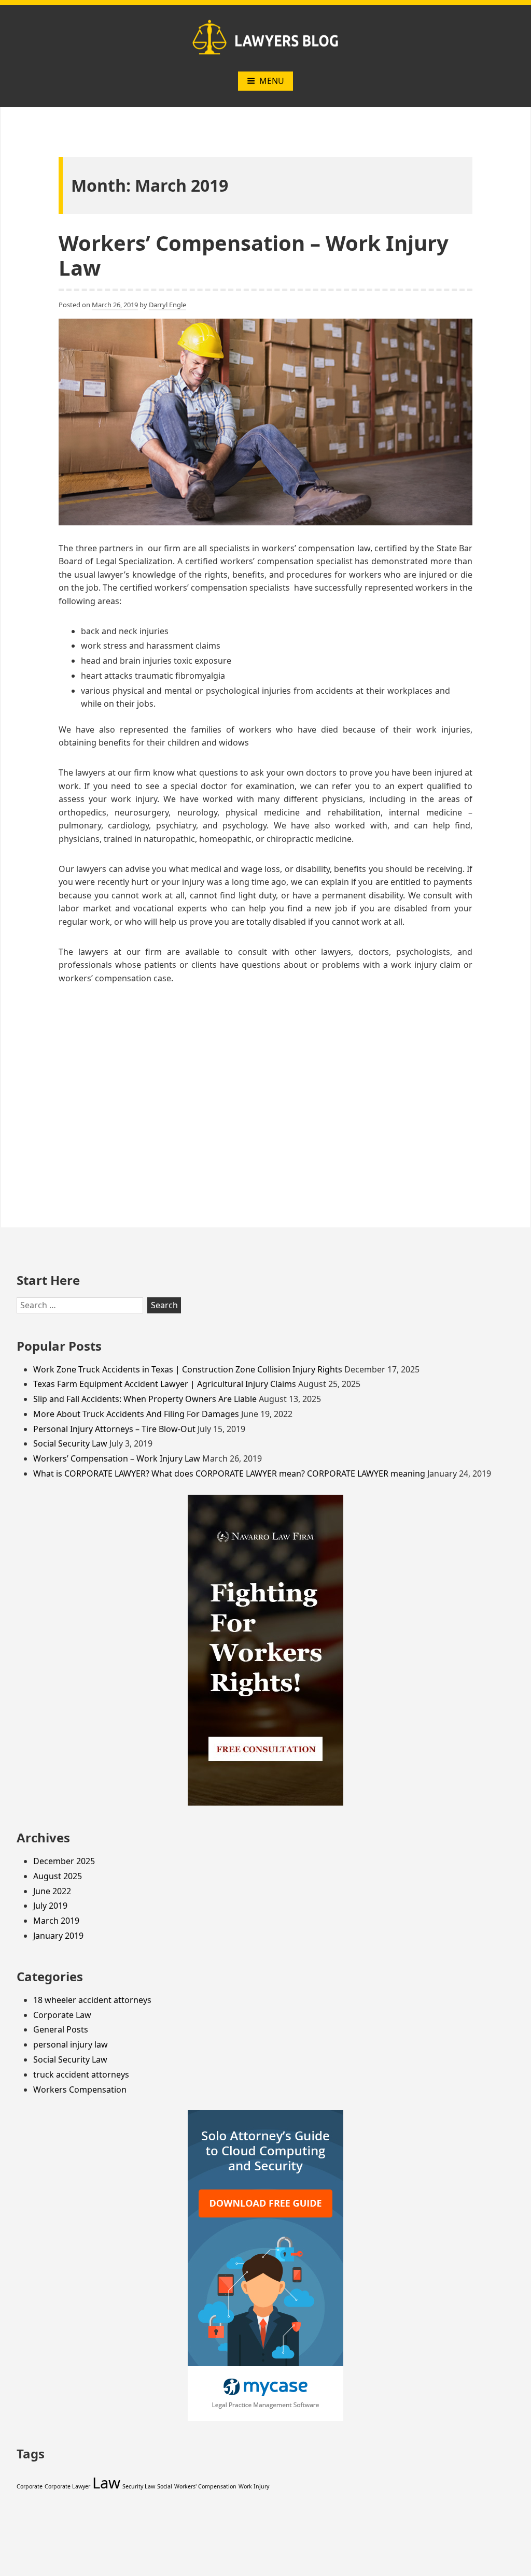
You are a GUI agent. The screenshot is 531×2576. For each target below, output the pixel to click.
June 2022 (52, 1891)
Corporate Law (62, 2015)
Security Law (139, 2486)
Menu (272, 81)
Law (106, 2483)
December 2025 (64, 1861)
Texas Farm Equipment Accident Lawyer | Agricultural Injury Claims (165, 1384)
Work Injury (254, 2486)
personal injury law (71, 2044)
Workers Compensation (80, 2090)
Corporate (30, 2486)
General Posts (61, 2029)
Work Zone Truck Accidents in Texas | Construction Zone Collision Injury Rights (188, 1369)
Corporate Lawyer (67, 2486)
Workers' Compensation (205, 2486)
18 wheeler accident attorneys (92, 2000)
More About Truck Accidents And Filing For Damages (136, 1414)
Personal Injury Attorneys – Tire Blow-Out (114, 1429)
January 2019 (58, 1936)
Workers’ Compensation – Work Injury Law (254, 255)
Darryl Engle (167, 305)
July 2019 (50, 1906)
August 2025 (58, 1876)
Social (165, 2486)
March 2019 (56, 1921)
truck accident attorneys (81, 2074)
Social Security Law (70, 1443)
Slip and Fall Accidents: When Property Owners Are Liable (145, 1399)
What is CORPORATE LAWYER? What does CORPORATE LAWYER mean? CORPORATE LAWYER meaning (229, 1473)
